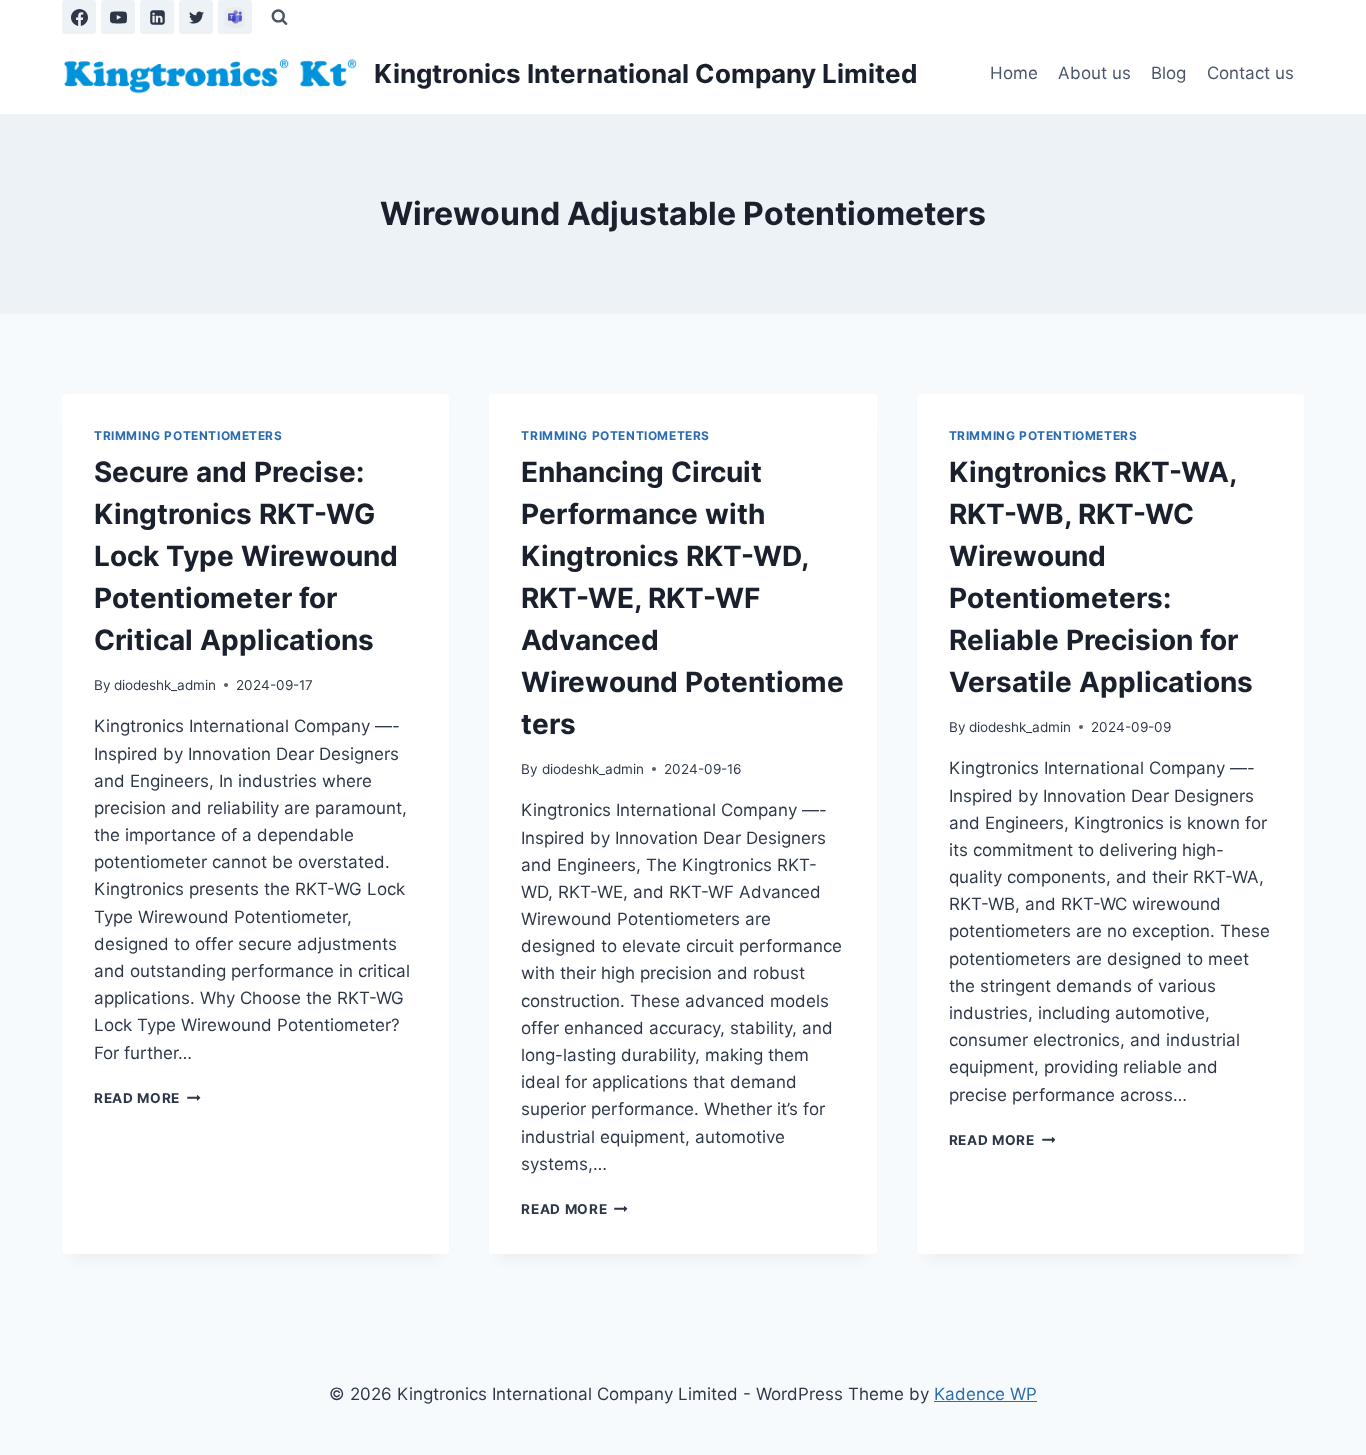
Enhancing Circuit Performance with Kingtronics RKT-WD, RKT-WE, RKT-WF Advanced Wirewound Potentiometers (682, 598)
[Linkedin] (157, 17)
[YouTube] (118, 17)
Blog (1168, 73)
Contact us (1250, 73)
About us (1094, 73)
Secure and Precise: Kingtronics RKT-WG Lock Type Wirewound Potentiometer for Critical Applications (246, 556)
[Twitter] (196, 17)
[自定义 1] (235, 17)
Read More (147, 1098)
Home (1014, 73)
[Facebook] (79, 17)
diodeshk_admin (165, 685)
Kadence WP (985, 1394)
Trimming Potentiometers (188, 435)
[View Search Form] (279, 17)
